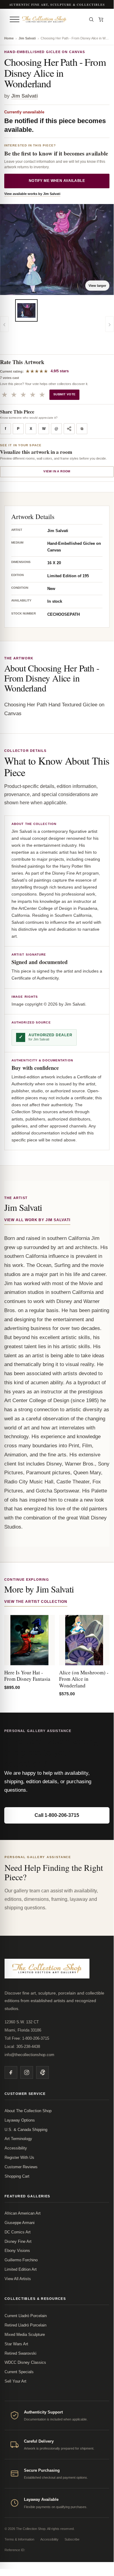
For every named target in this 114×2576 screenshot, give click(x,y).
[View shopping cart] (101, 19)
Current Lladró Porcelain (26, 2316)
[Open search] (91, 19)
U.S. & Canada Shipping (26, 2130)
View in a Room (57, 471)
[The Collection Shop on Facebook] (11, 2072)
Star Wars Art (16, 2344)
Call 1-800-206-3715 (57, 1815)
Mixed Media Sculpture (25, 2335)
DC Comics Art (18, 2232)
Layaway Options (20, 2120)
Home (9, 38)
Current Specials (19, 2372)
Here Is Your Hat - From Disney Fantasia (27, 1676)
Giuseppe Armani (20, 2223)
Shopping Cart (17, 2176)
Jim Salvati (27, 38)
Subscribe (72, 2539)
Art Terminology (18, 2139)
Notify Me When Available (57, 181)
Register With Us (19, 2157)
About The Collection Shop (28, 2111)
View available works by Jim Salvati (32, 194)
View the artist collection (36, 1602)
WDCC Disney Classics (25, 2362)
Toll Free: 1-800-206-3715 (27, 2038)
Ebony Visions (17, 2251)
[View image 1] (26, 310)
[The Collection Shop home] (53, 19)
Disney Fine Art (18, 2241)
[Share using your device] (69, 429)
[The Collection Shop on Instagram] (27, 2072)
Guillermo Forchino (21, 2260)
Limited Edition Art (21, 2269)
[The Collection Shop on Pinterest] (42, 2072)
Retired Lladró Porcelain (25, 2325)
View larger (97, 286)
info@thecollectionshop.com (29, 2055)
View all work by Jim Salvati (37, 1220)
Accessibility (16, 2148)
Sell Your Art (15, 2381)
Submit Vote (64, 394)
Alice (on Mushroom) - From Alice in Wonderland (84, 1679)
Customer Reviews (21, 2167)
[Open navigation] (15, 19)
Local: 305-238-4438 (22, 2047)
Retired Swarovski (20, 2353)
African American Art (23, 2213)
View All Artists (18, 2279)
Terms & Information (19, 2539)
